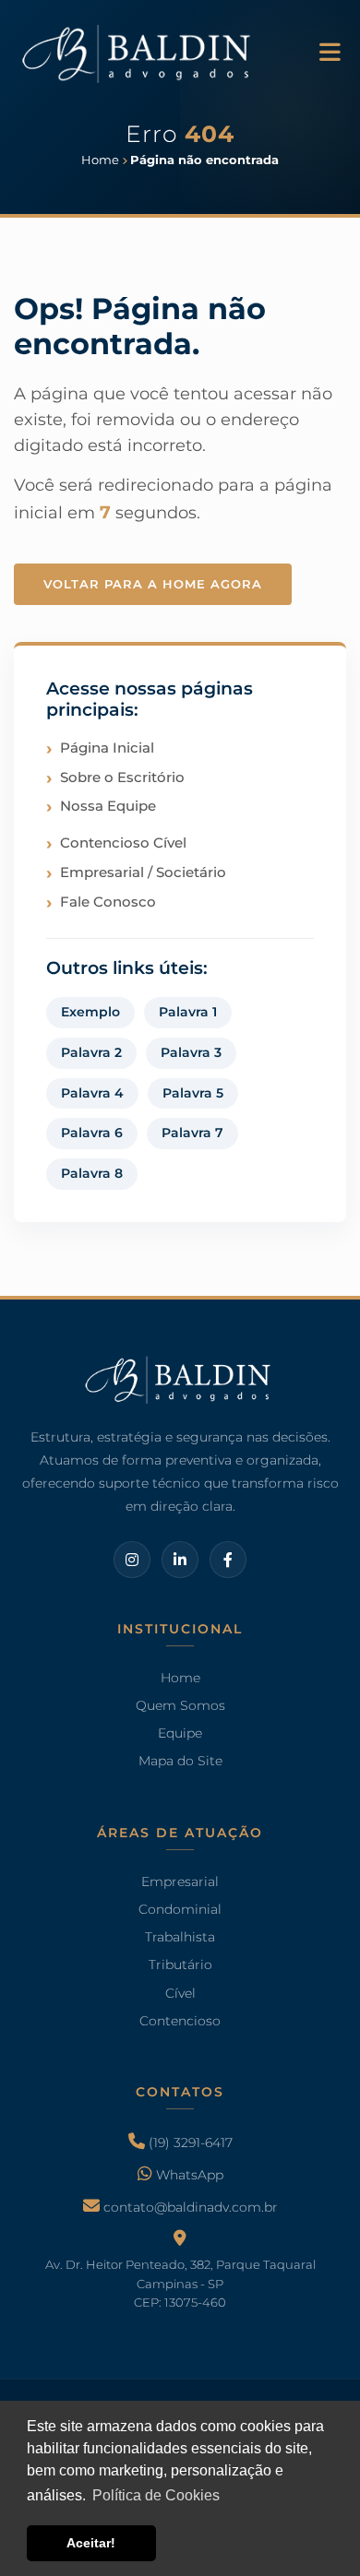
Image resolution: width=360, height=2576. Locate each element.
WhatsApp (188, 2175)
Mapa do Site (180, 1762)
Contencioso (180, 2021)
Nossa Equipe (108, 806)
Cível (180, 1992)
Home (180, 1678)
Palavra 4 (92, 1093)
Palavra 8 (92, 1173)
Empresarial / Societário (143, 872)
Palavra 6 (92, 1133)
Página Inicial (107, 748)
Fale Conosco (108, 902)
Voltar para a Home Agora (153, 584)
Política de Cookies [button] (156, 2495)
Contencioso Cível (123, 843)
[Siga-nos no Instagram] (132, 1559)
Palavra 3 (191, 1052)
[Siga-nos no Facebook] (228, 1559)
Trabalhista (180, 1937)
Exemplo (90, 1012)
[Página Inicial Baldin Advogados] (139, 52)
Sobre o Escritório (122, 777)
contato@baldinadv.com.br (189, 2207)
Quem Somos (180, 1705)
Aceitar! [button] (91, 2543)
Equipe (180, 1734)
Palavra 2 (91, 1052)
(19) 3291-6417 (189, 2143)
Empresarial (180, 1882)
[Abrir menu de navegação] (330, 53)
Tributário (180, 1965)
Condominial (180, 1909)
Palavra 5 (193, 1093)
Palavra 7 (192, 1133)
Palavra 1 (188, 1012)
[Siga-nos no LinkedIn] (180, 1559)
